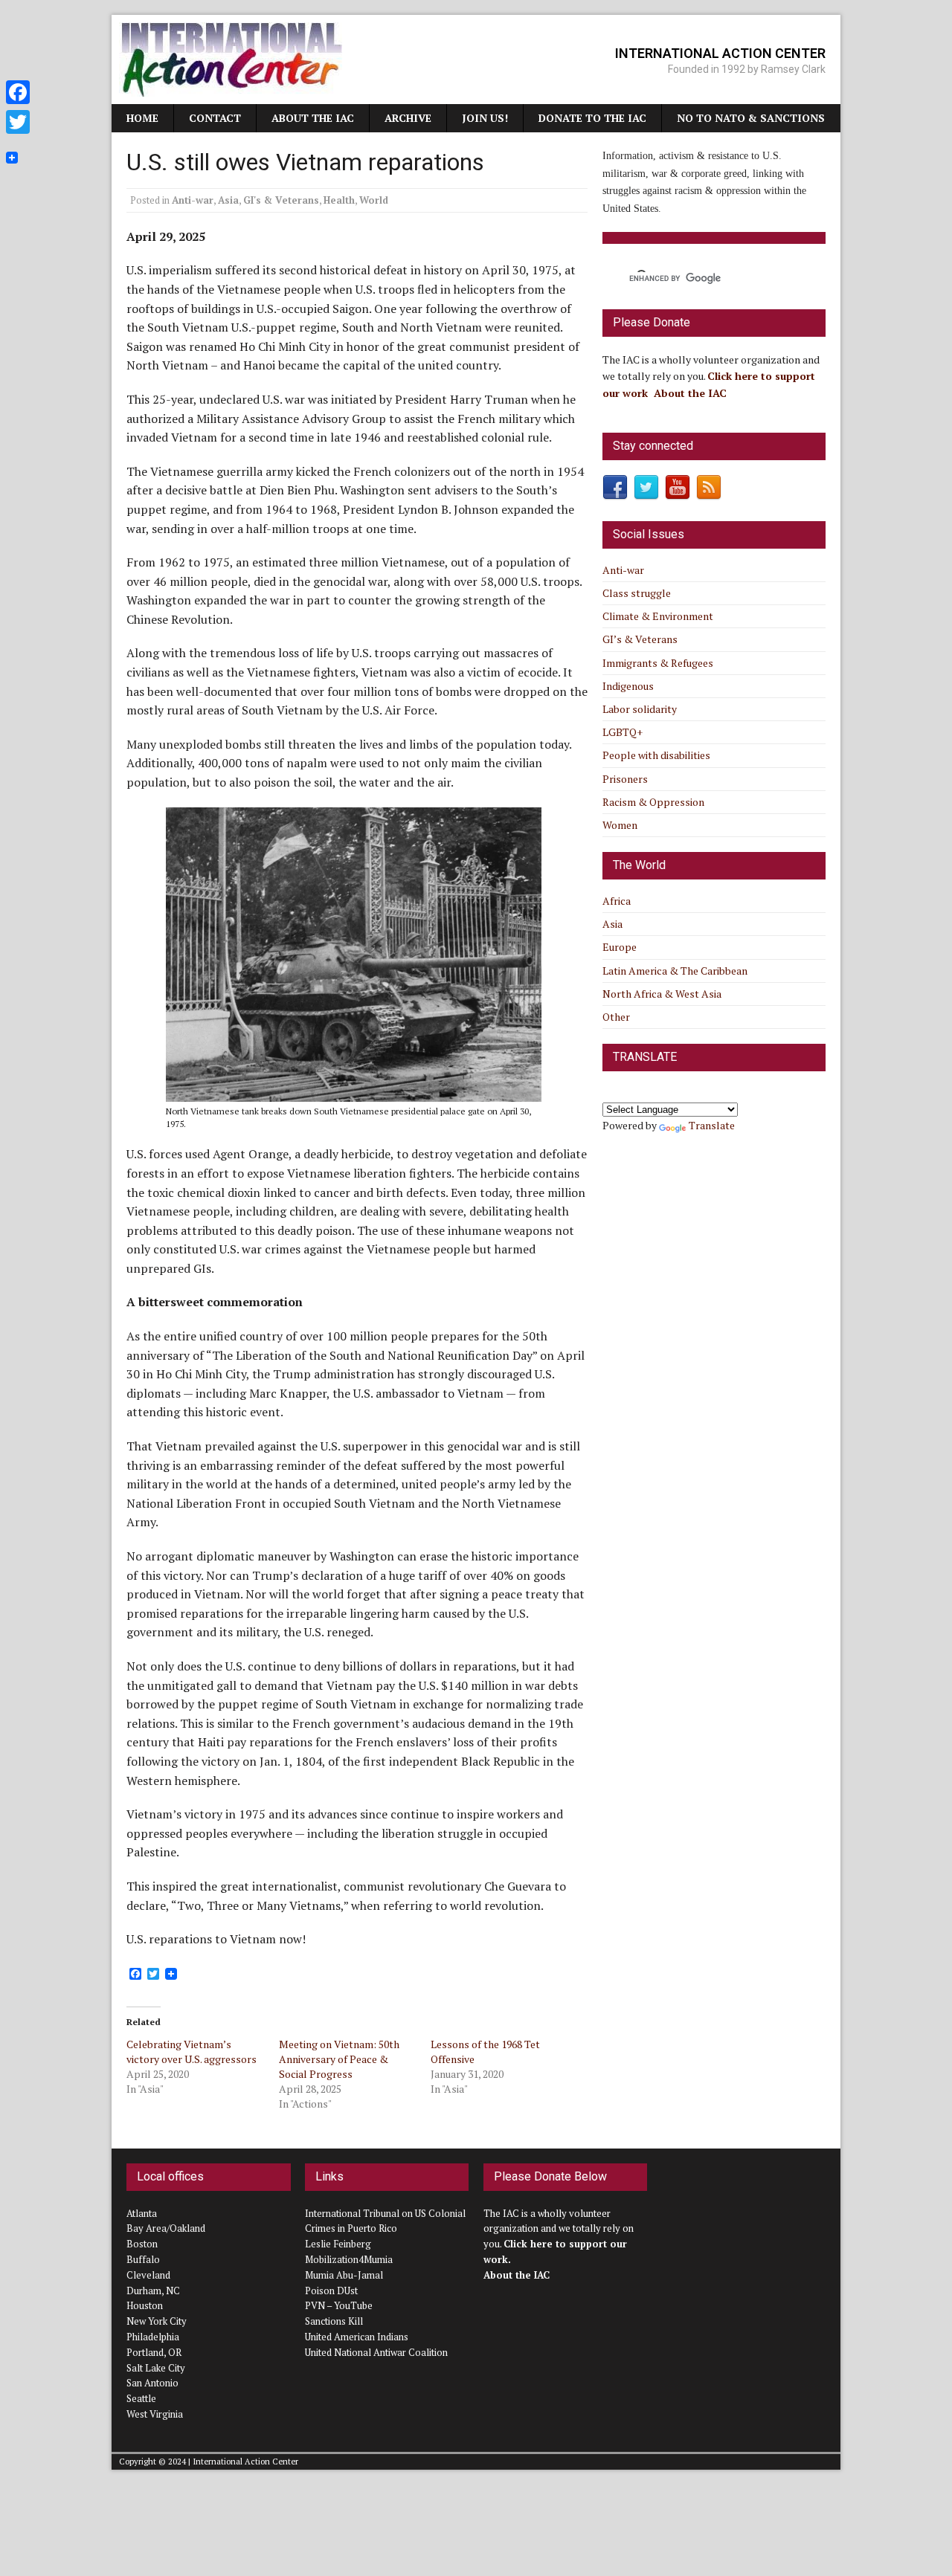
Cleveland (148, 2275)
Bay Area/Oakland (166, 2228)
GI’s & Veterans (640, 639)
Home (142, 118)
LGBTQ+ (623, 732)
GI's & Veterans (281, 200)
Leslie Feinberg (338, 2244)
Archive (408, 118)
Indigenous (628, 686)
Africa (617, 901)
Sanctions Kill (334, 2321)
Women (620, 825)
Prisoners (625, 779)
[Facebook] (18, 92)
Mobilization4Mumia (349, 2259)
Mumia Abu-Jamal (344, 2275)
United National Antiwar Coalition (376, 2352)
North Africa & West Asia (662, 994)
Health (339, 200)
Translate (712, 1125)
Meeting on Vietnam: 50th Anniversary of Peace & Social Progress (339, 2059)
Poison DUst (331, 2291)
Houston (145, 2305)
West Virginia (155, 2414)
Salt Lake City (156, 2368)
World (374, 200)
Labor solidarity (640, 709)
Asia (228, 200)
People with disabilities (656, 755)
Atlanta (142, 2213)
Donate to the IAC (592, 118)
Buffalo (143, 2259)
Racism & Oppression (653, 802)
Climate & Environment (658, 616)
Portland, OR (154, 2352)
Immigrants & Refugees (658, 663)
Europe (620, 947)
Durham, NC (153, 2291)
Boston (142, 2244)
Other (616, 1017)
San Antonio (152, 2383)
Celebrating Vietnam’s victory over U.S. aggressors (192, 2052)
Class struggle (637, 593)
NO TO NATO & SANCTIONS (751, 118)
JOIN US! (485, 118)
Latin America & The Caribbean (675, 971)
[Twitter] (18, 122)
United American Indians (357, 2337)
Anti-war (193, 200)
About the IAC (313, 118)
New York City (157, 2321)
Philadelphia (153, 2337)
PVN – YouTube (339, 2305)
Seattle (141, 2398)
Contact (215, 118)
